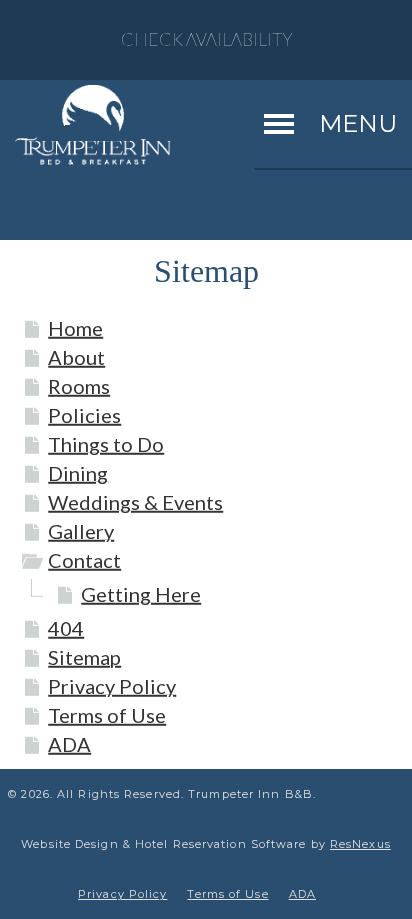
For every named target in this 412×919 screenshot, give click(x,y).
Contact (84, 560)
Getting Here (141, 594)
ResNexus (360, 844)
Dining (78, 473)
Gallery (81, 531)
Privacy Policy (112, 686)
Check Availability (206, 39)
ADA (69, 744)
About (76, 357)
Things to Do (106, 444)
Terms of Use (107, 715)
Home (75, 328)
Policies (84, 415)
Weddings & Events (135, 502)
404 (66, 628)
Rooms (79, 386)
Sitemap (84, 657)
